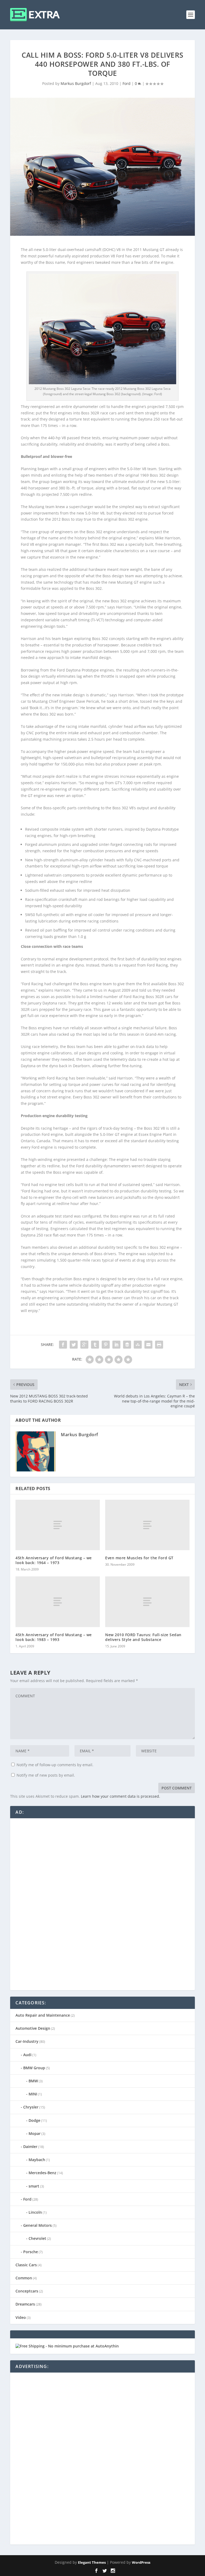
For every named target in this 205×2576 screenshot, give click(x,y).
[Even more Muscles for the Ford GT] (147, 1525)
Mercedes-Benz (42, 2173)
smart (34, 2186)
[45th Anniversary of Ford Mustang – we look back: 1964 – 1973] (58, 1525)
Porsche (31, 2252)
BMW (33, 2081)
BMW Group (34, 2068)
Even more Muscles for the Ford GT (139, 1558)
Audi (27, 2055)
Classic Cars (26, 2265)
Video (21, 2317)
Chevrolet (37, 2238)
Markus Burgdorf (76, 83)
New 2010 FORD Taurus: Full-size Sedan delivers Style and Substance (143, 1637)
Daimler (30, 2147)
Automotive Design (33, 2028)
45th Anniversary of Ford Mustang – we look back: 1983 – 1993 (54, 1637)
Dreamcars (25, 2304)
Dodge (34, 2120)
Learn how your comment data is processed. (121, 1796)
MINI (33, 2094)
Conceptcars (27, 2291)
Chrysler (31, 2107)
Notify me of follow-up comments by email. (55, 1765)
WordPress (141, 2562)
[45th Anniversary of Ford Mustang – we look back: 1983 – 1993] (58, 1602)
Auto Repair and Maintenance (43, 2015)
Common (24, 2278)
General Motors (38, 2225)
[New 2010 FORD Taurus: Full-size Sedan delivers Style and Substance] (147, 1602)
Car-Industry (27, 2041)
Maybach (37, 2160)
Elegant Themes (92, 2562)
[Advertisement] (56, 1904)
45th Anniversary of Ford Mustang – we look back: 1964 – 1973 (54, 1560)
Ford (127, 83)
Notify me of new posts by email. (46, 1775)
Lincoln (35, 2212)
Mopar (35, 2133)
